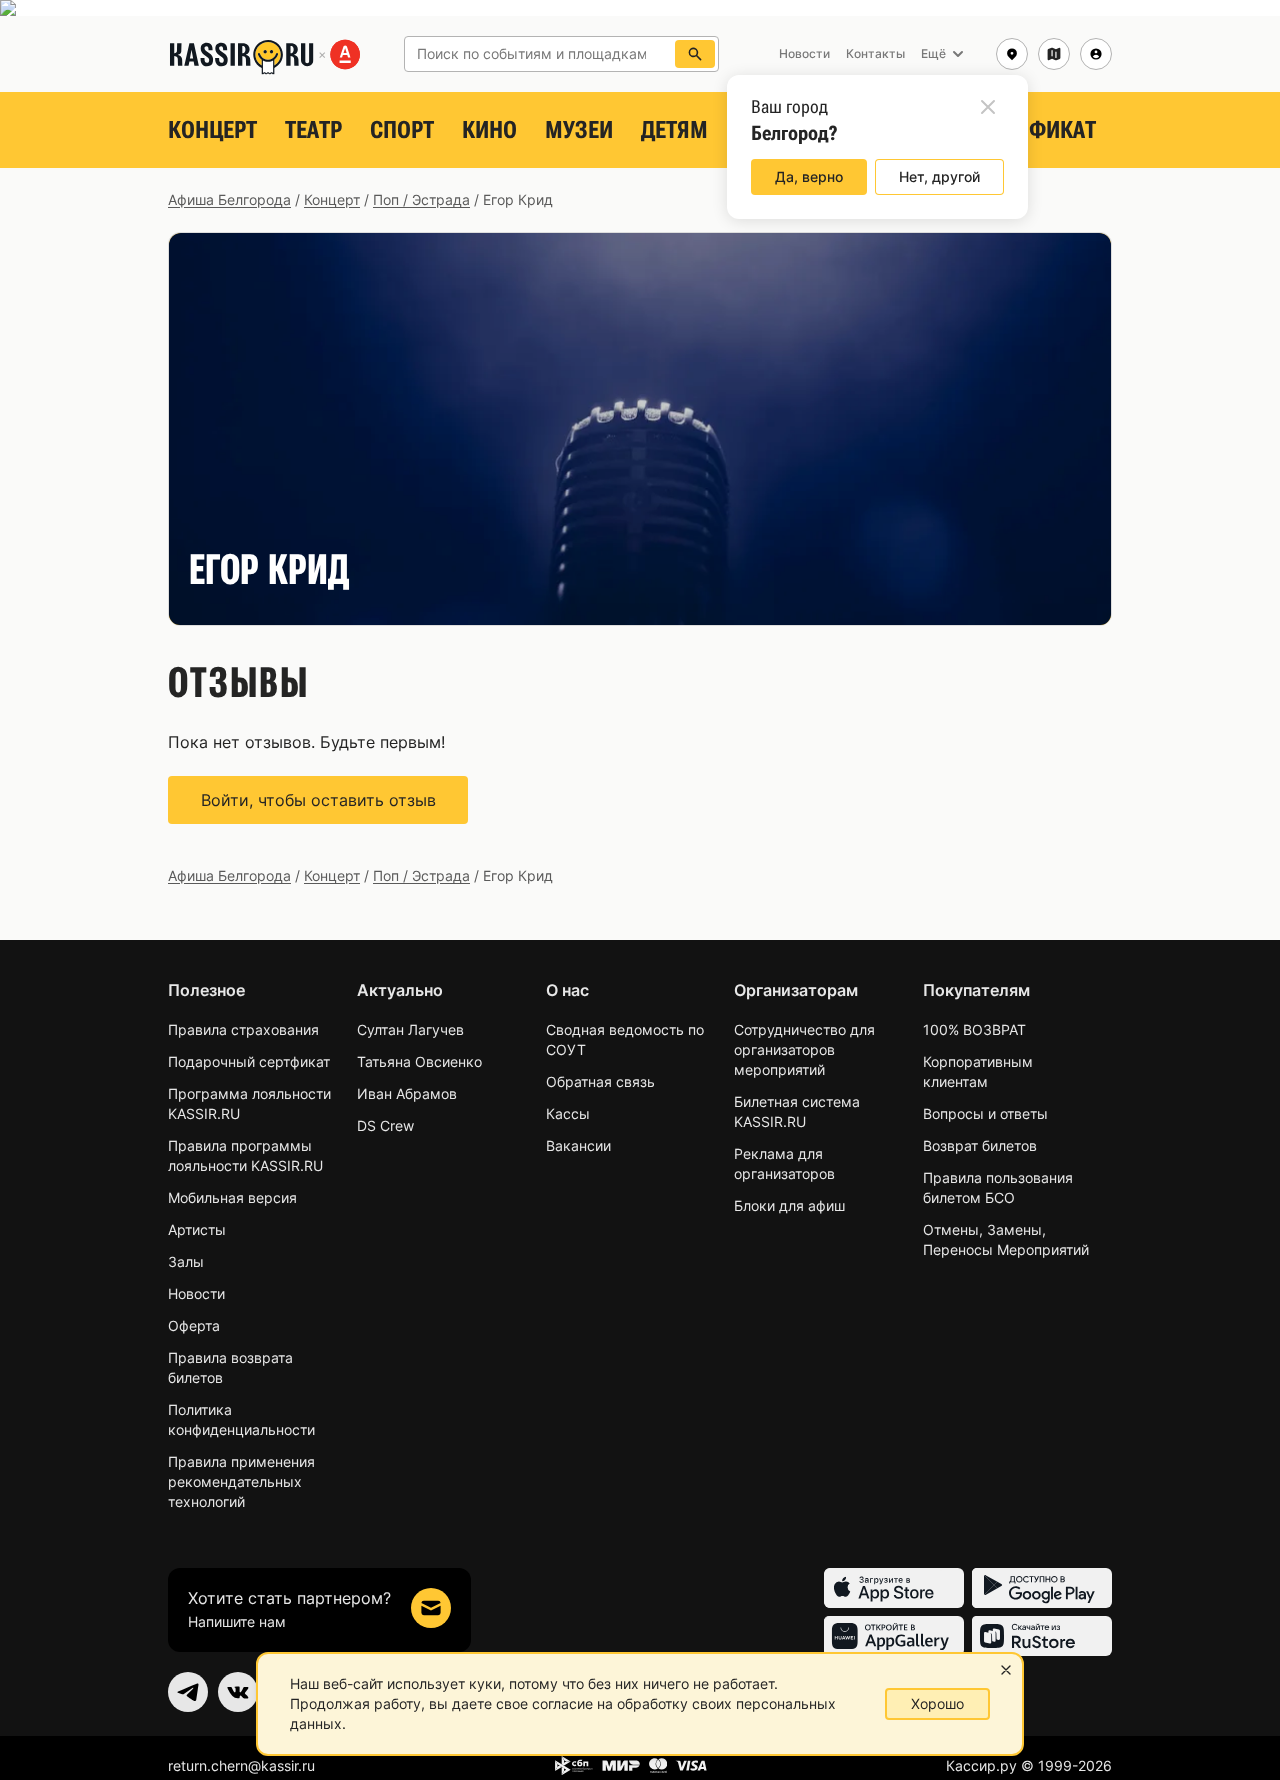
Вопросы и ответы (985, 1113)
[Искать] (695, 54)
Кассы (568, 1113)
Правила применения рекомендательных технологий (241, 1481)
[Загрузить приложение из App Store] (894, 1588)
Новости (196, 1293)
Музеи (579, 130)
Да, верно (809, 176)
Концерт (212, 130)
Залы (186, 1261)
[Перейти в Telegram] (188, 1692)
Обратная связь (600, 1081)
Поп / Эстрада (421, 199)
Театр (313, 130)
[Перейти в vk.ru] (238, 1692)
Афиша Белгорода (229, 199)
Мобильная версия (232, 1197)
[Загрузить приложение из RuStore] (1042, 1636)
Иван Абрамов (407, 1093)
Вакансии (578, 1145)
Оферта (194, 1325)
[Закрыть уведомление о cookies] (1006, 1670)
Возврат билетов (980, 1145)
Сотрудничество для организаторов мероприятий (804, 1049)
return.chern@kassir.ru (241, 1765)
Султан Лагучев (410, 1029)
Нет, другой (939, 176)
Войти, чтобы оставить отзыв (318, 800)
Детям (674, 130)
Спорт (402, 130)
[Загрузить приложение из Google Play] (1042, 1588)
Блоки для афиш (789, 1205)
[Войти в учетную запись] (1096, 54)
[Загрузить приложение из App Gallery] (894, 1636)
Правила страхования (243, 1029)
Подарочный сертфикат (249, 1061)
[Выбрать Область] (1054, 54)
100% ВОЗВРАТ (974, 1029)
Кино (489, 130)
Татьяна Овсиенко (419, 1061)
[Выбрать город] (1012, 54)
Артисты (197, 1229)
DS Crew (385, 1125)
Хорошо (937, 1703)
